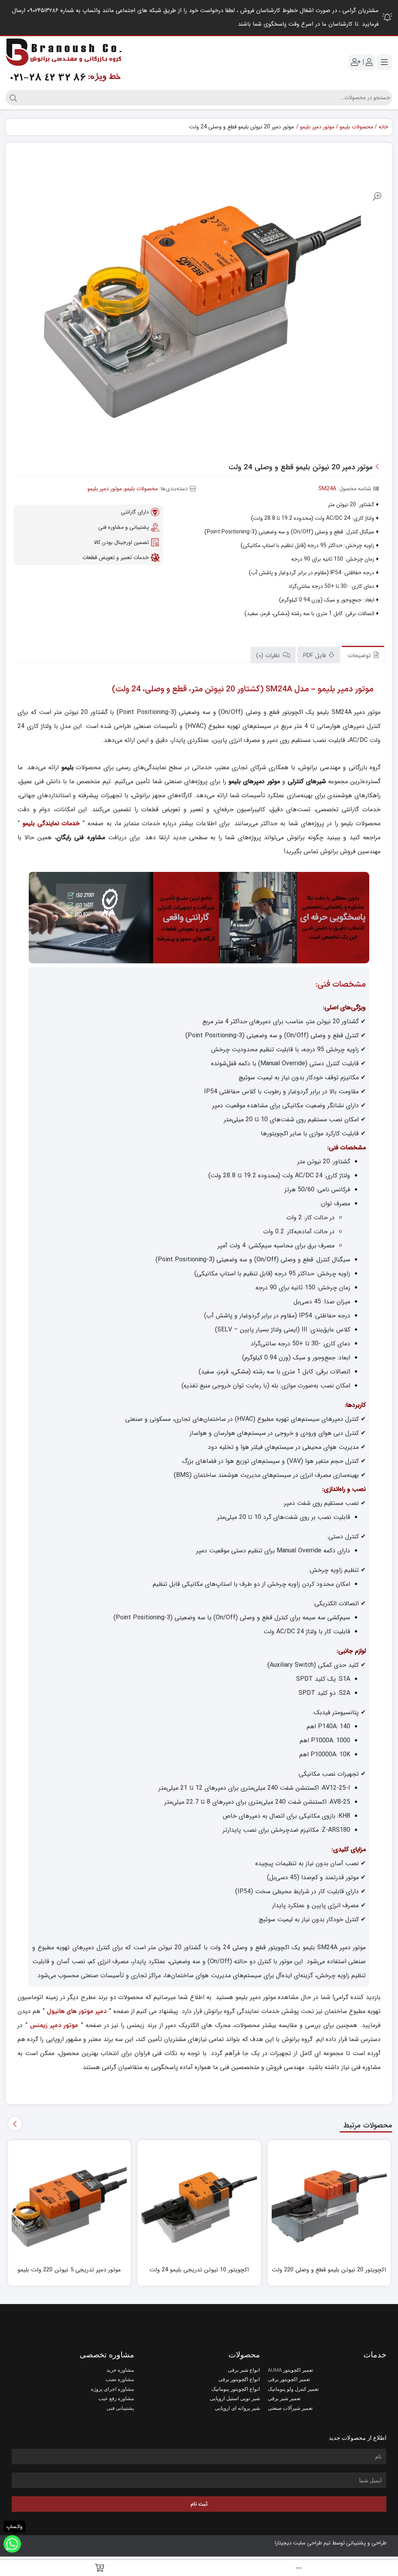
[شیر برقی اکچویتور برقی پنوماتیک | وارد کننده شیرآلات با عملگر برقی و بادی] (64, 62)
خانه (383, 127)
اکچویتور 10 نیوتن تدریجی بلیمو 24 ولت (199, 2270)
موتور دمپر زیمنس (54, 2025)
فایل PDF (315, 656)
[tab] (363, 655)
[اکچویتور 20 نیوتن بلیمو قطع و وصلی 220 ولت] (329, 2202)
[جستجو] (12, 98)
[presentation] (15, 2124)
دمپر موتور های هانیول (77, 2011)
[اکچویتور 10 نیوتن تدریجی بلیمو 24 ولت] (199, 2202)
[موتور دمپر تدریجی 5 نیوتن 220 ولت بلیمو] (69, 2202)
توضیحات (360, 656)
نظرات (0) (269, 656)
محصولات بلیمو (356, 127)
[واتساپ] (12, 2544)
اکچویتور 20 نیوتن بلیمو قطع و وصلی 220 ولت (329, 2270)
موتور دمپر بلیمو (317, 127)
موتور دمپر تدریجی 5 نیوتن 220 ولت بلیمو (69, 2270)
